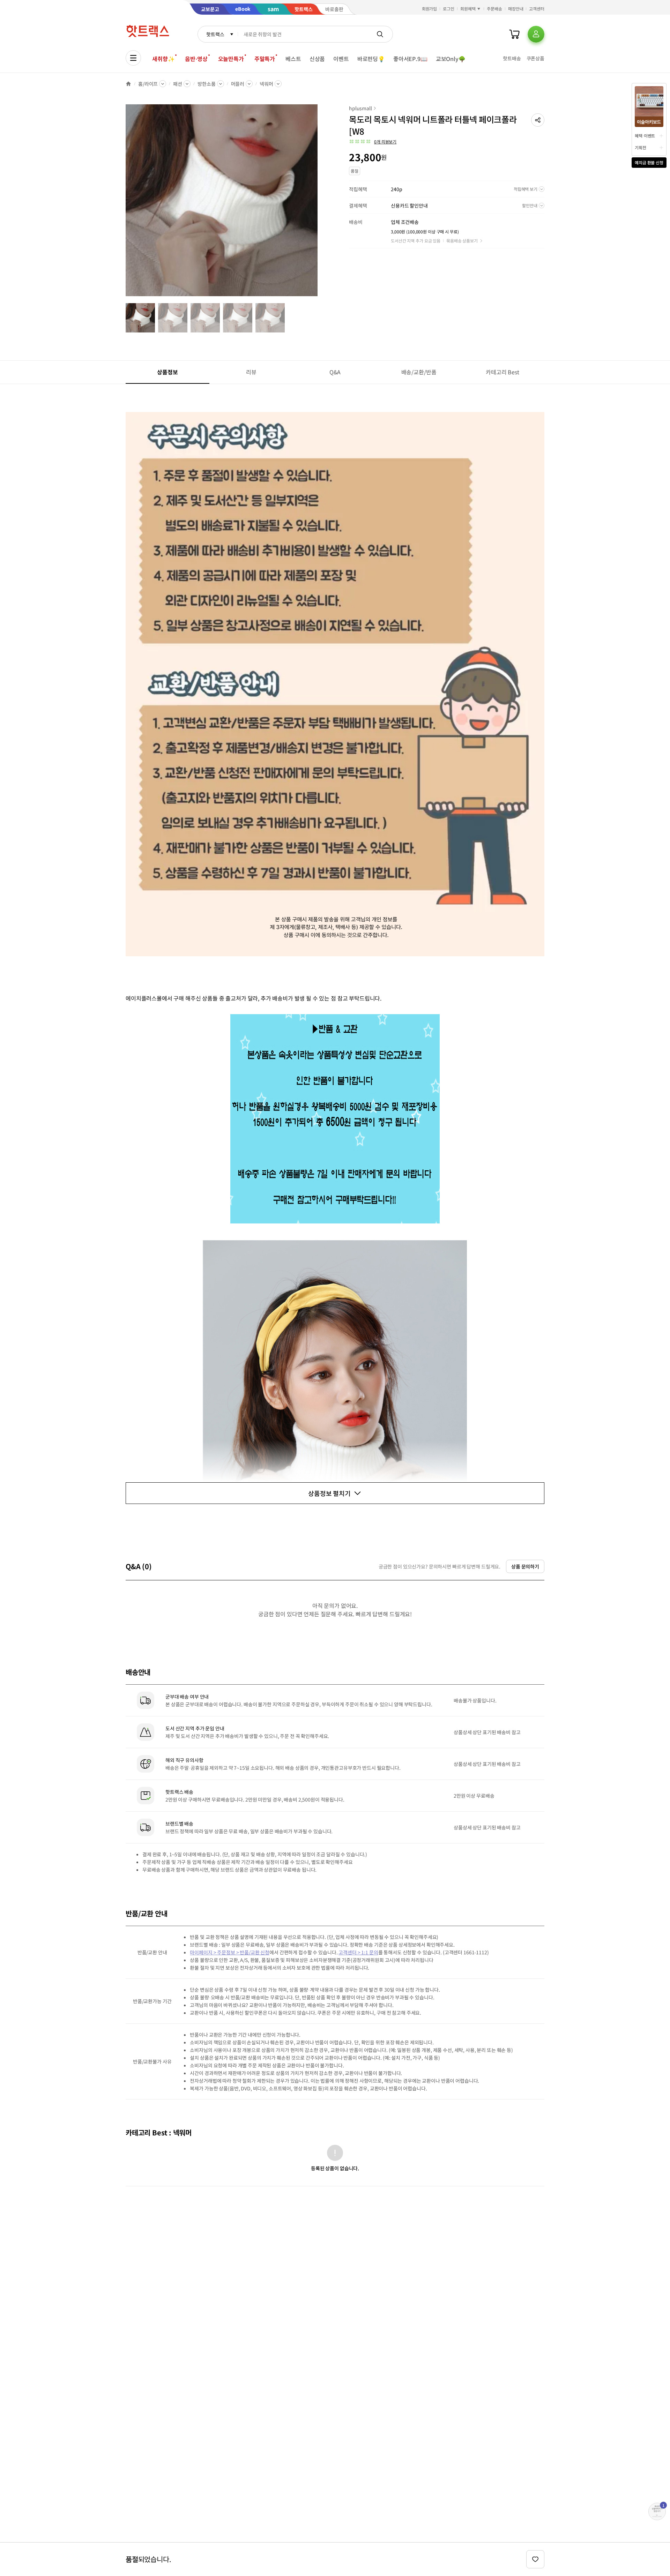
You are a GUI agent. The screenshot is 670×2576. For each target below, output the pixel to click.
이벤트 (341, 59)
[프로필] (536, 34)
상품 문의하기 (525, 1566)
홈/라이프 (148, 84)
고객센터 (537, 9)
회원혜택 (468, 9)
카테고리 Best (502, 372)
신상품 (317, 59)
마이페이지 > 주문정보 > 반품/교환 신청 (230, 1952)
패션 (178, 84)
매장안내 (516, 9)
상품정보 (167, 372)
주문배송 (494, 9)
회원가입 (430, 9)
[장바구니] (514, 34)
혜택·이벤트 (645, 136)
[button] (538, 120)
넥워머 (266, 84)
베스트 (293, 59)
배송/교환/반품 (419, 372)
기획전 (641, 147)
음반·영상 (196, 59)
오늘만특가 (231, 59)
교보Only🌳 (451, 59)
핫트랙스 (215, 34)
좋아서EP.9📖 (410, 59)
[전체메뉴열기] (133, 58)
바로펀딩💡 (371, 59)
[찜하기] (535, 2559)
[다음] (320, 204)
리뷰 (251, 372)
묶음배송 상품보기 (462, 241)
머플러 (238, 84)
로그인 (449, 9)
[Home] (128, 84)
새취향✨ (163, 59)
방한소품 (206, 84)
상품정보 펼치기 (329, 1493)
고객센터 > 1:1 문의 (358, 1952)
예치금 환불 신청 (649, 162)
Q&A (335, 372)
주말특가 (265, 59)
